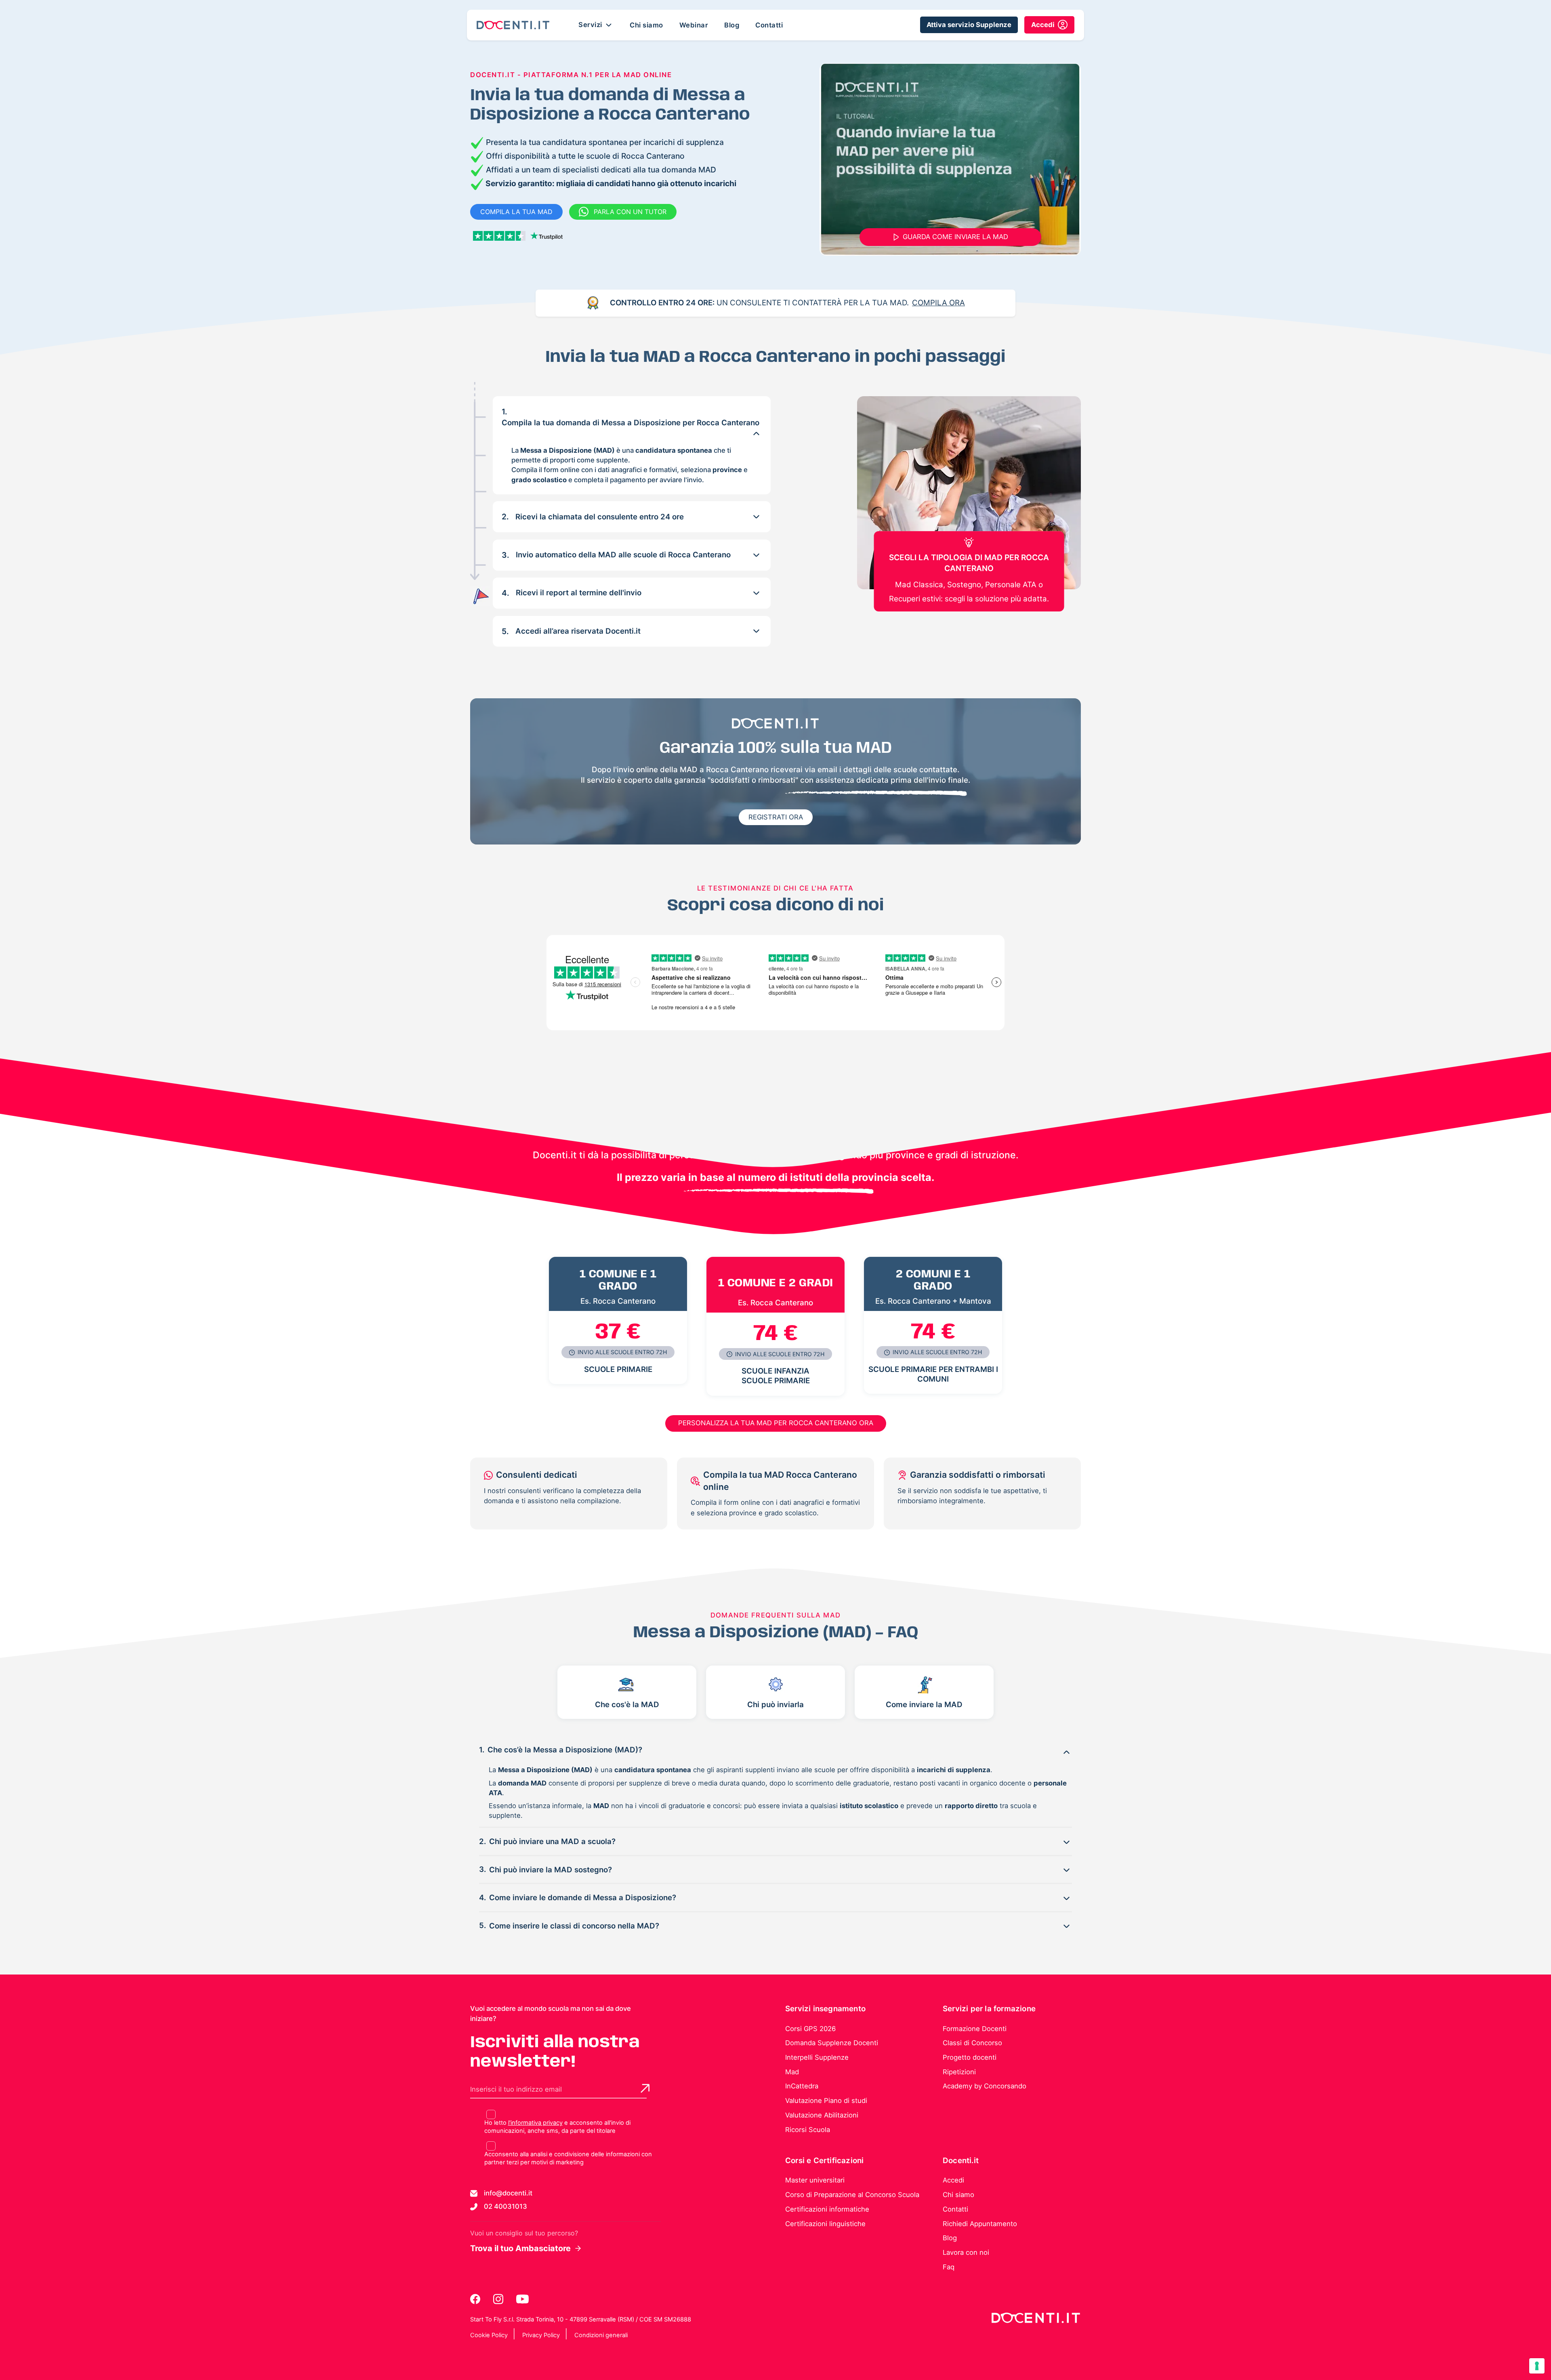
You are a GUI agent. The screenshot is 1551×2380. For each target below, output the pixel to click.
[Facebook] (476, 2299)
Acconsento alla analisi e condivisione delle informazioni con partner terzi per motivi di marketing (568, 2158)
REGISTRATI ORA (776, 817)
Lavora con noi (966, 2252)
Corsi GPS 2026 (810, 2029)
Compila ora (938, 303)
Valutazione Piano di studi (826, 2101)
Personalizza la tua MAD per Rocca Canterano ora (776, 1423)
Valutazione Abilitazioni (822, 2115)
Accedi (953, 2180)
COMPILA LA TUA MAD (516, 212)
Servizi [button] (591, 24)
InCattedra (802, 2086)
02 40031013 (505, 2206)
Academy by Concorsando (985, 2086)
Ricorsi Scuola (808, 2130)
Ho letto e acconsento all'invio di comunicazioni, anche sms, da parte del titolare (557, 2127)
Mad (792, 2072)
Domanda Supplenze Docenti (832, 2043)
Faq (949, 2267)
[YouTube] (522, 2299)
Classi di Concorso (972, 2043)
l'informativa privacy (535, 2123)
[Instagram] (499, 2299)
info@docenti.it (508, 2193)
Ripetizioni (959, 2072)
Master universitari (815, 2180)
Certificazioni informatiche (827, 2209)
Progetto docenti (970, 2057)
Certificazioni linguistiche (825, 2224)
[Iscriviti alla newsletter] (645, 2088)
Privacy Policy (541, 2335)
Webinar (694, 25)
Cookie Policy (489, 2335)
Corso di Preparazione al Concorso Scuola (852, 2195)
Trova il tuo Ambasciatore (520, 2248)
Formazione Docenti (975, 2029)
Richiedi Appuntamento (980, 2224)
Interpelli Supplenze (817, 2057)
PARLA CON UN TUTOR (630, 212)
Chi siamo (646, 25)
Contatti (769, 25)
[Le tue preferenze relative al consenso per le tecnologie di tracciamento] (1537, 2366)
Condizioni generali (601, 2335)
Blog (732, 25)
